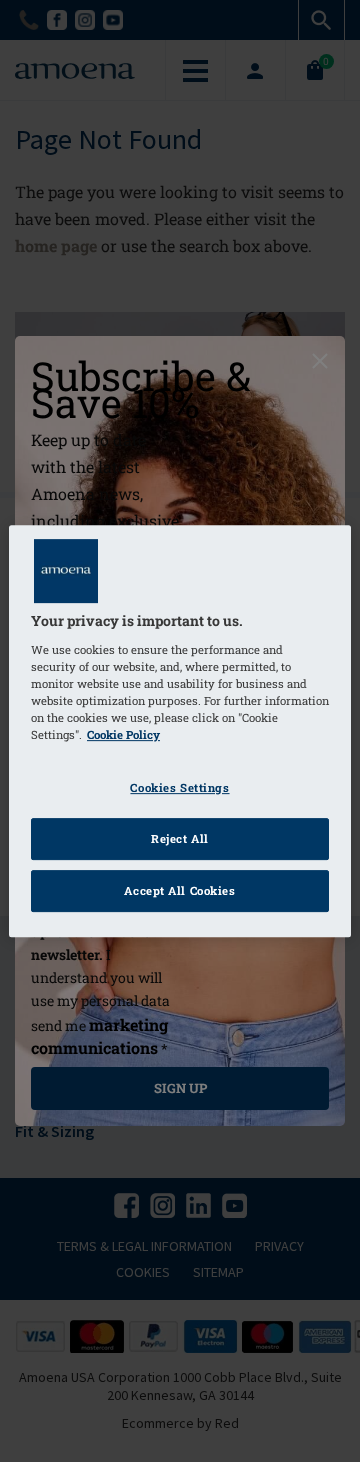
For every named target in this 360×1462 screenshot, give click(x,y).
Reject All (180, 838)
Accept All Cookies (179, 890)
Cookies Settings (179, 787)
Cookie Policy (123, 734)
